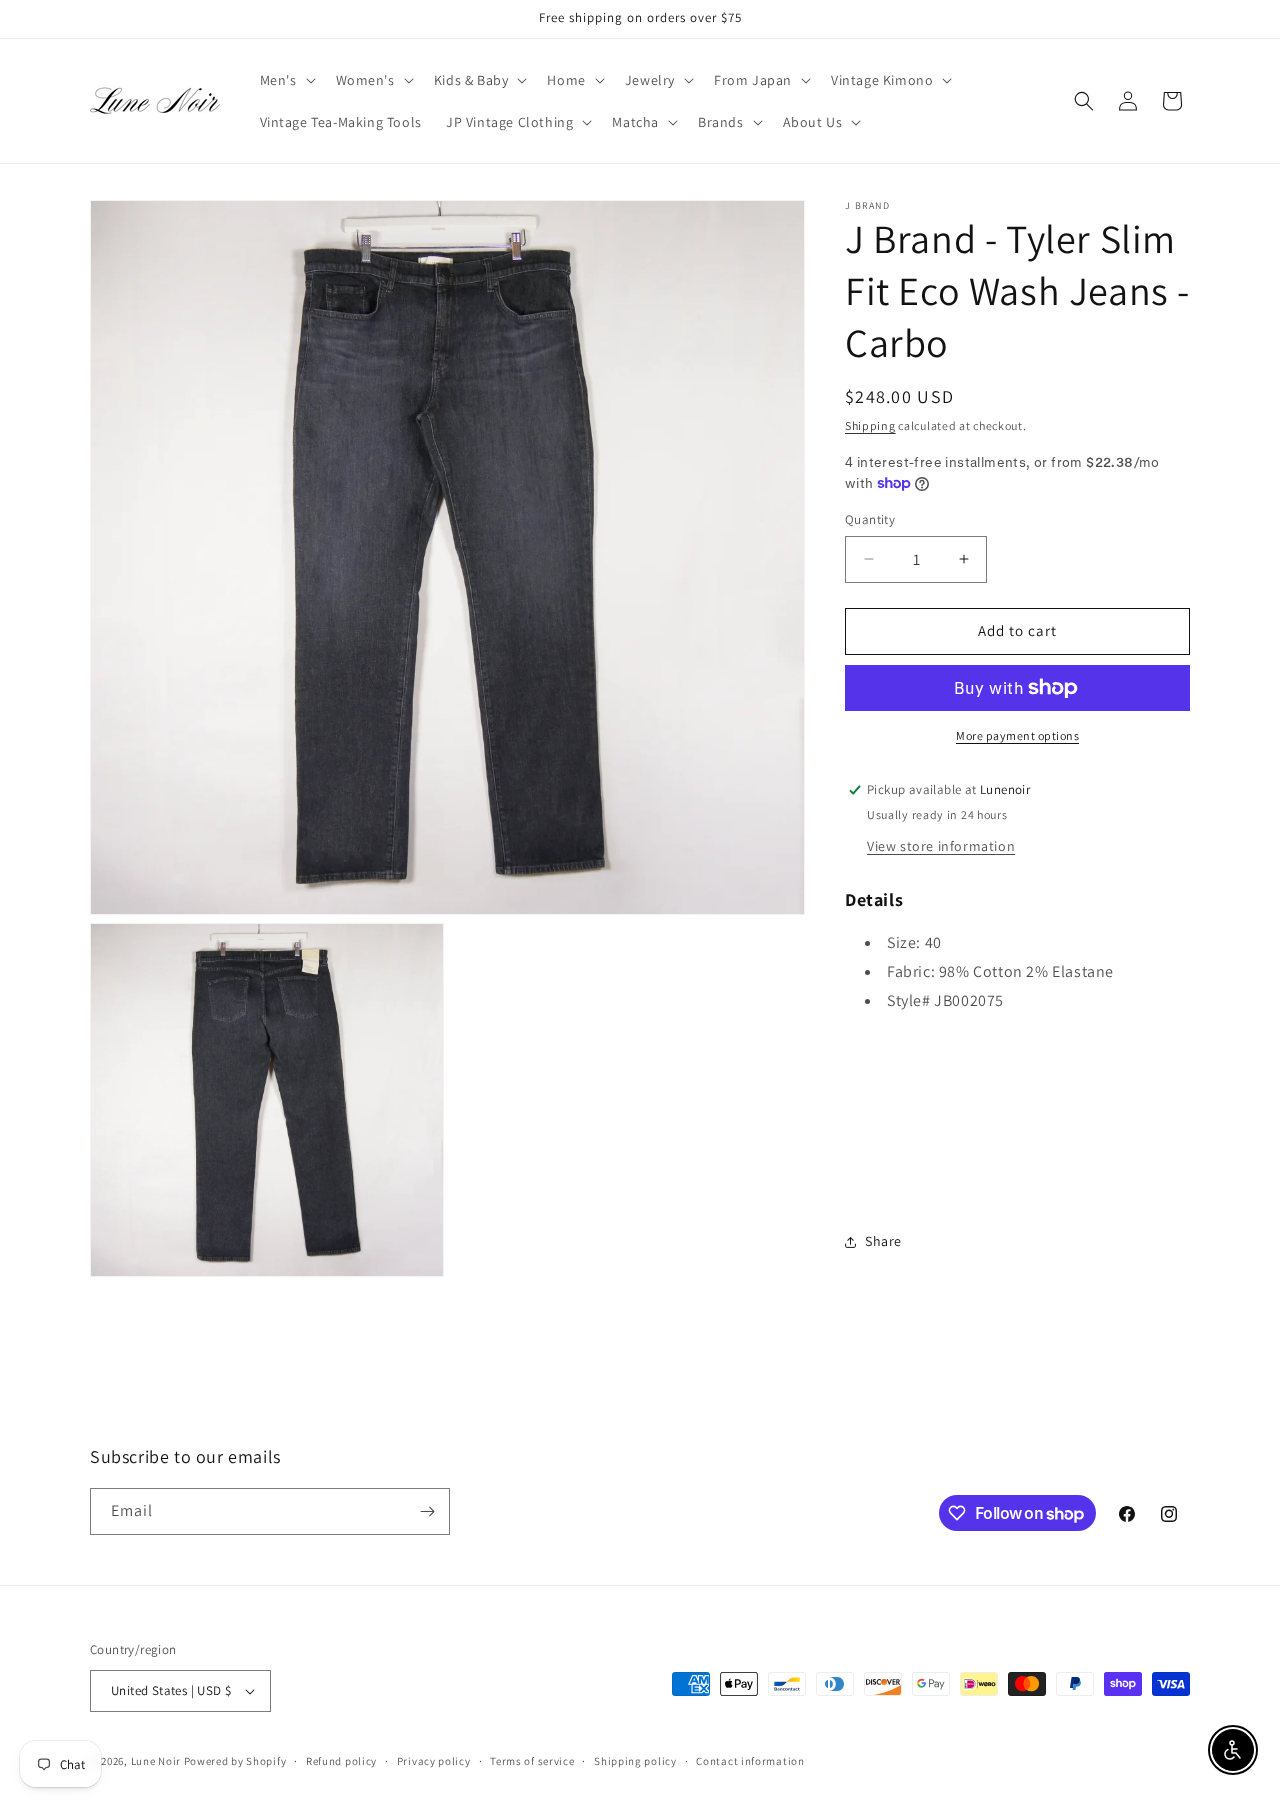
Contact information (750, 1761)
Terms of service (532, 1761)
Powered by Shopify (235, 1761)
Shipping (870, 425)
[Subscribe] (427, 1511)
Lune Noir (156, 1761)
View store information (941, 846)
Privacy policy (434, 1761)
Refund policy (341, 1761)
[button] (286, 80)
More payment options (1017, 735)
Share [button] (883, 1241)
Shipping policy (635, 1761)
